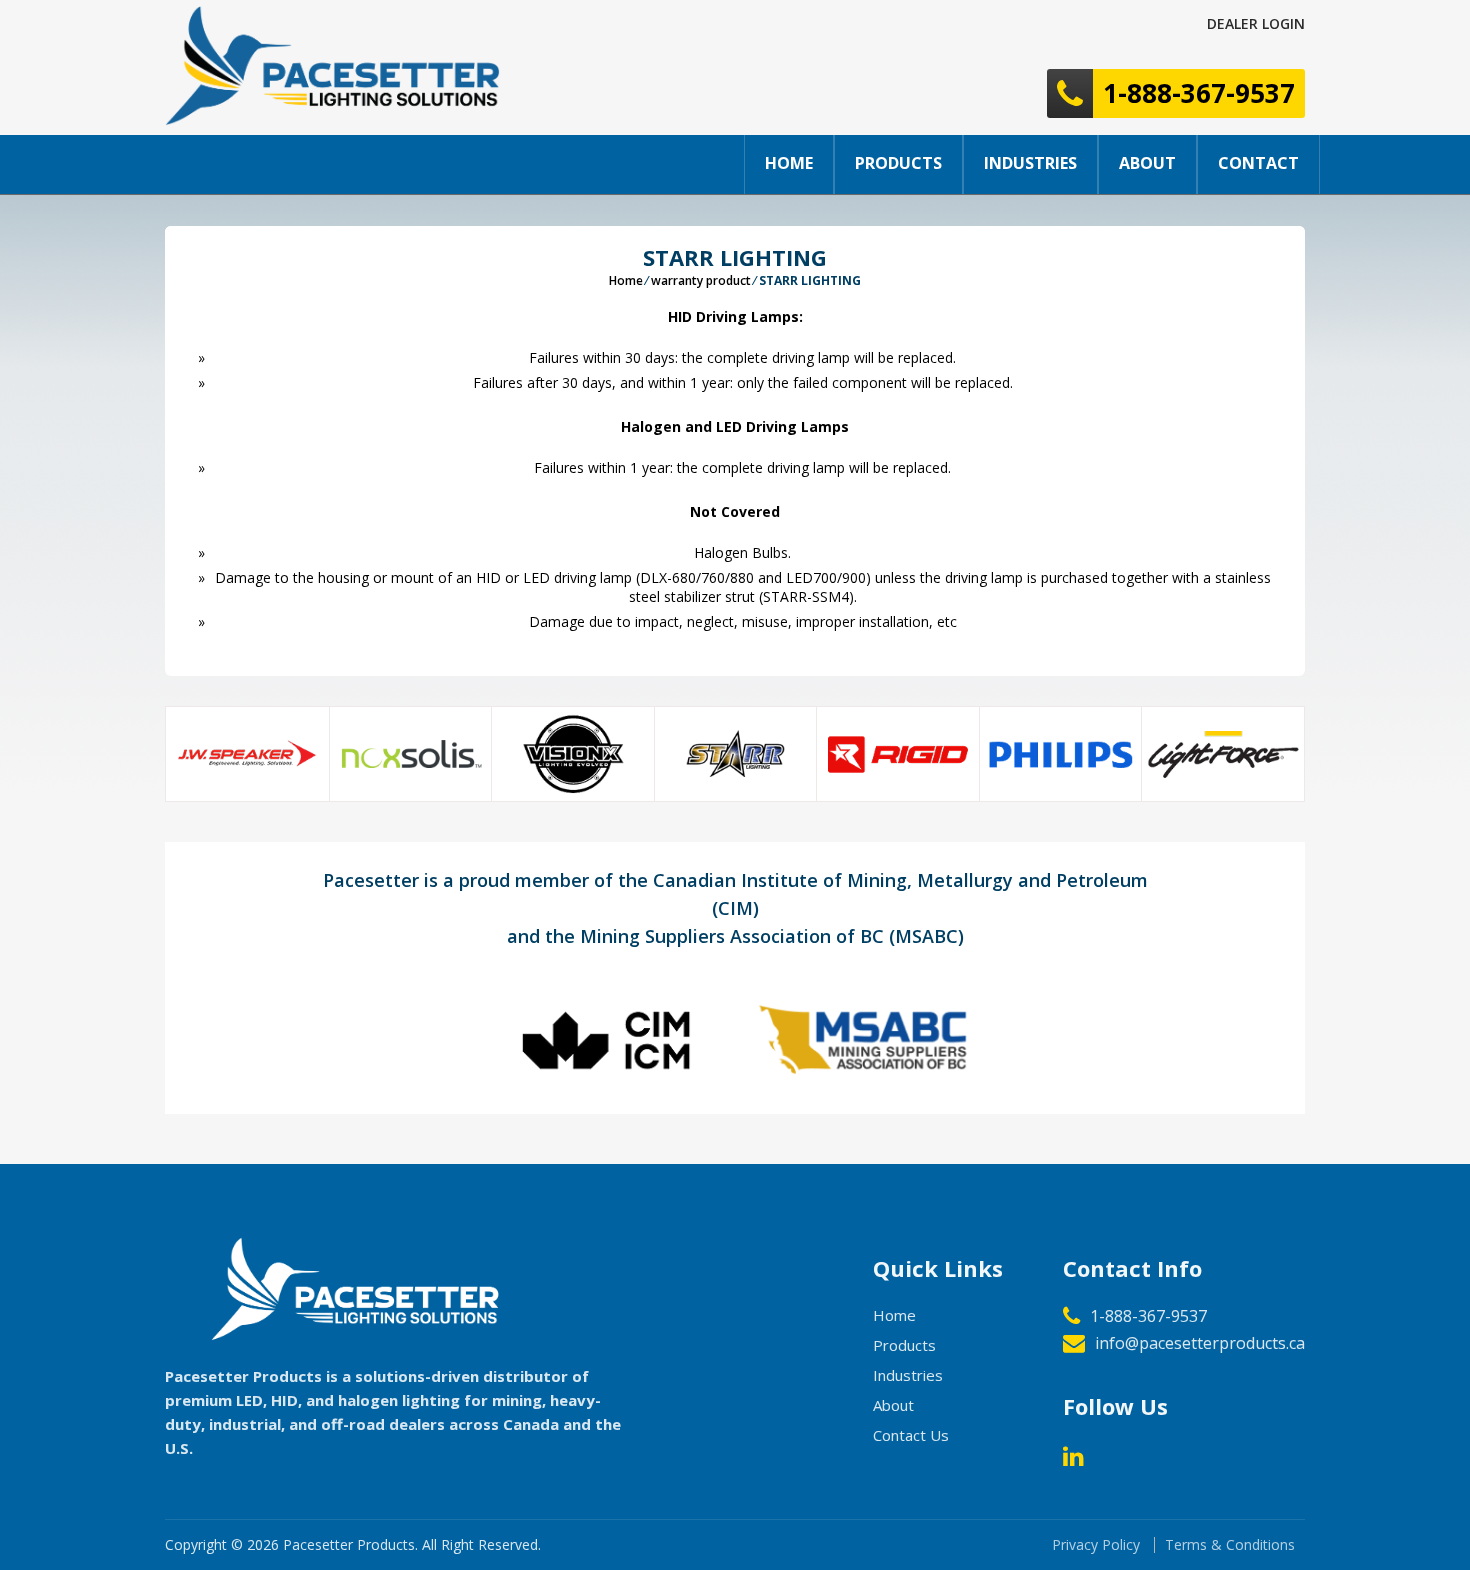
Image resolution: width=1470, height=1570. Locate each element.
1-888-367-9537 (1148, 1316)
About (1147, 163)
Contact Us (911, 1435)
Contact (1258, 163)
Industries (1030, 163)
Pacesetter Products (349, 1544)
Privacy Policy (1096, 1544)
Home (789, 163)
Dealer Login (1256, 23)
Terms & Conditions (1230, 1544)
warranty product (701, 280)
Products (898, 163)
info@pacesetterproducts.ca (1200, 1343)
